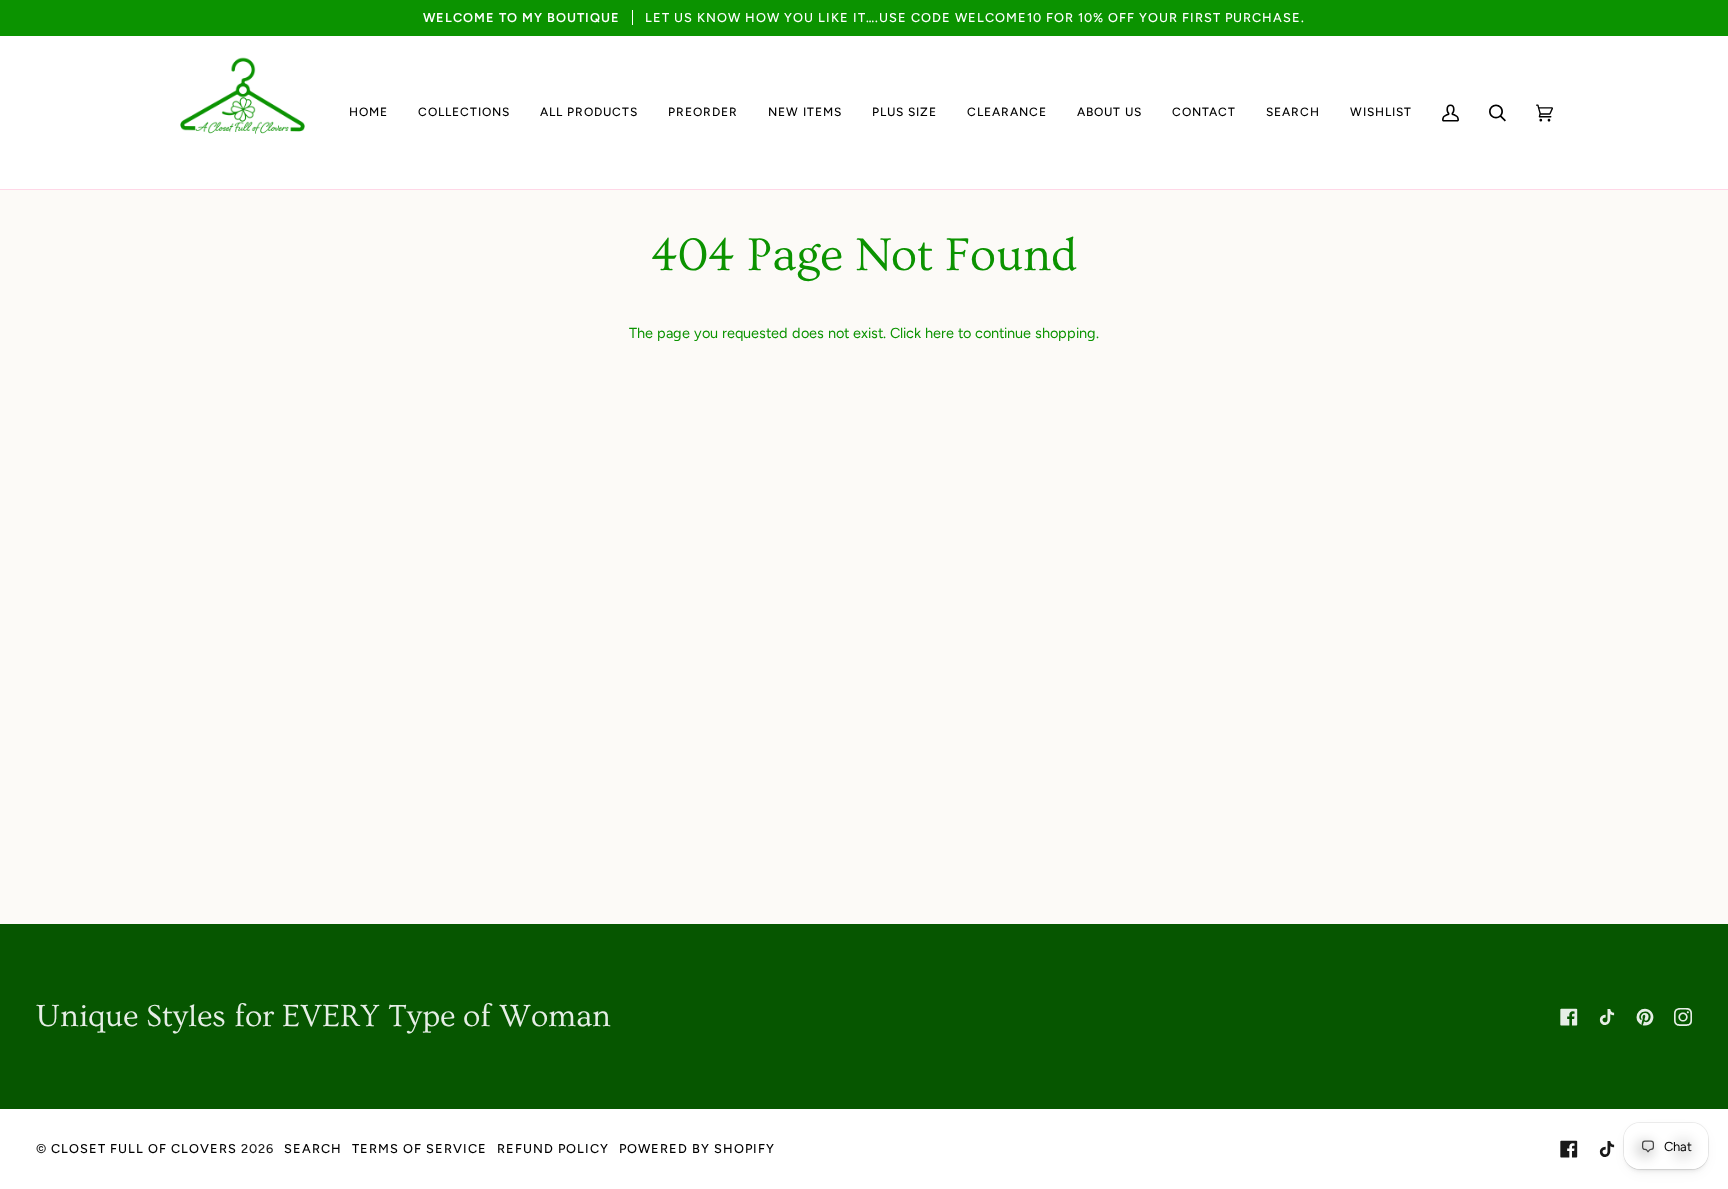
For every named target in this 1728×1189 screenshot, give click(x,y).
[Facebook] (1569, 1017)
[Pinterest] (1645, 1017)
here (939, 333)
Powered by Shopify (697, 1148)
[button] (464, 112)
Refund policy (553, 1148)
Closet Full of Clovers (144, 1148)
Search (313, 1148)
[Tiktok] (1607, 1017)
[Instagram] (1683, 1017)
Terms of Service (419, 1148)
